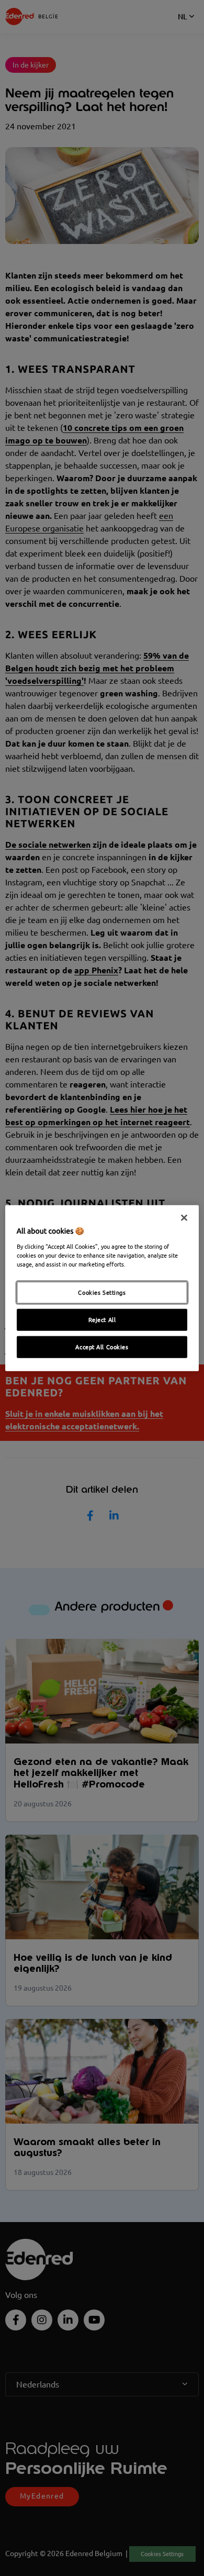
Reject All (102, 1319)
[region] (102, 1288)
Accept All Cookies (102, 1346)
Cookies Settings (102, 1292)
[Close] (184, 1218)
